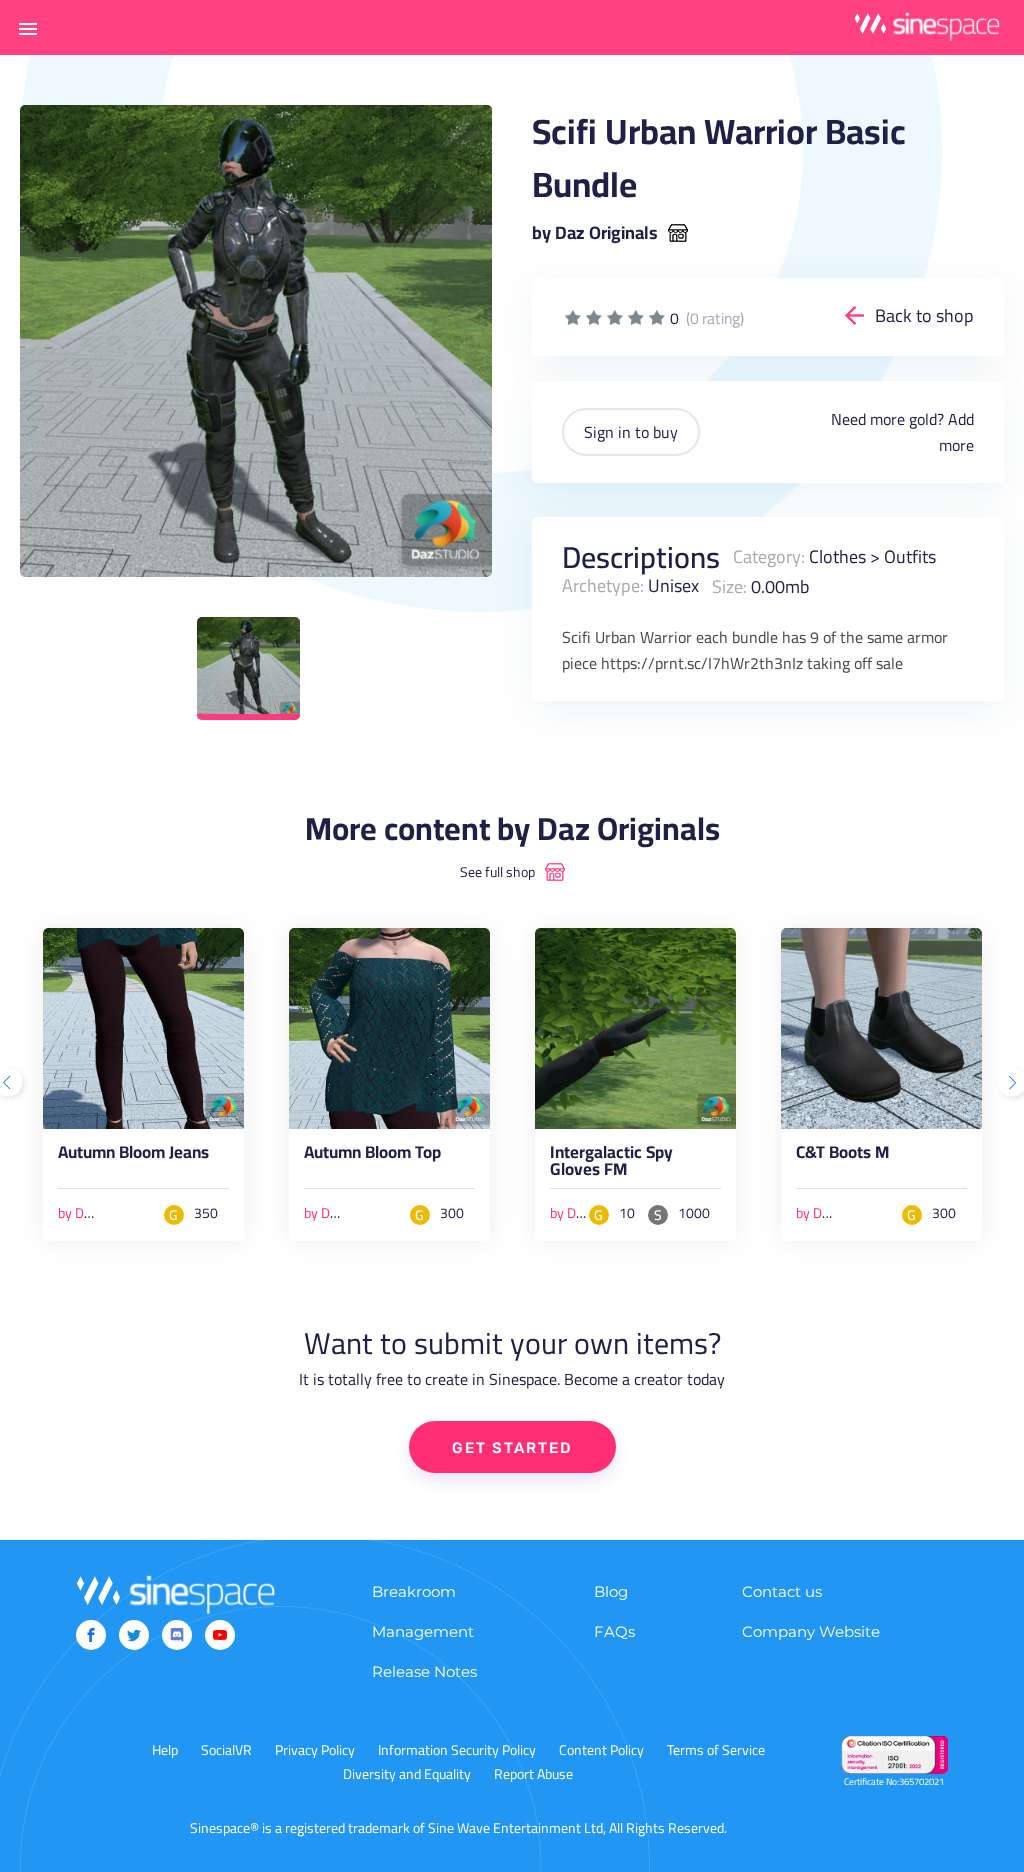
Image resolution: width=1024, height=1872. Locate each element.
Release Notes (424, 1671)
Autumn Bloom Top (372, 1156)
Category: (769, 556)
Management (423, 1631)
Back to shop (924, 315)
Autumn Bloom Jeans (133, 1156)
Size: (729, 585)
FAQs (614, 1631)
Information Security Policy (457, 1750)
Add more (956, 432)
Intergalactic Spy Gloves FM (611, 1164)
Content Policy (601, 1750)
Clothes (837, 556)
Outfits (910, 556)
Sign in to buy (631, 432)
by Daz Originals (595, 233)
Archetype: (603, 585)
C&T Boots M (842, 1156)
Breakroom (414, 1591)
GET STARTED (512, 1448)
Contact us (782, 1591)
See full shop (497, 872)
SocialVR (226, 1750)
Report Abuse (533, 1774)
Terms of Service (716, 1750)
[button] (28, 28)
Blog (611, 1591)
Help (165, 1750)
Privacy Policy (315, 1750)
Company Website (811, 1631)
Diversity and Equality (407, 1774)
